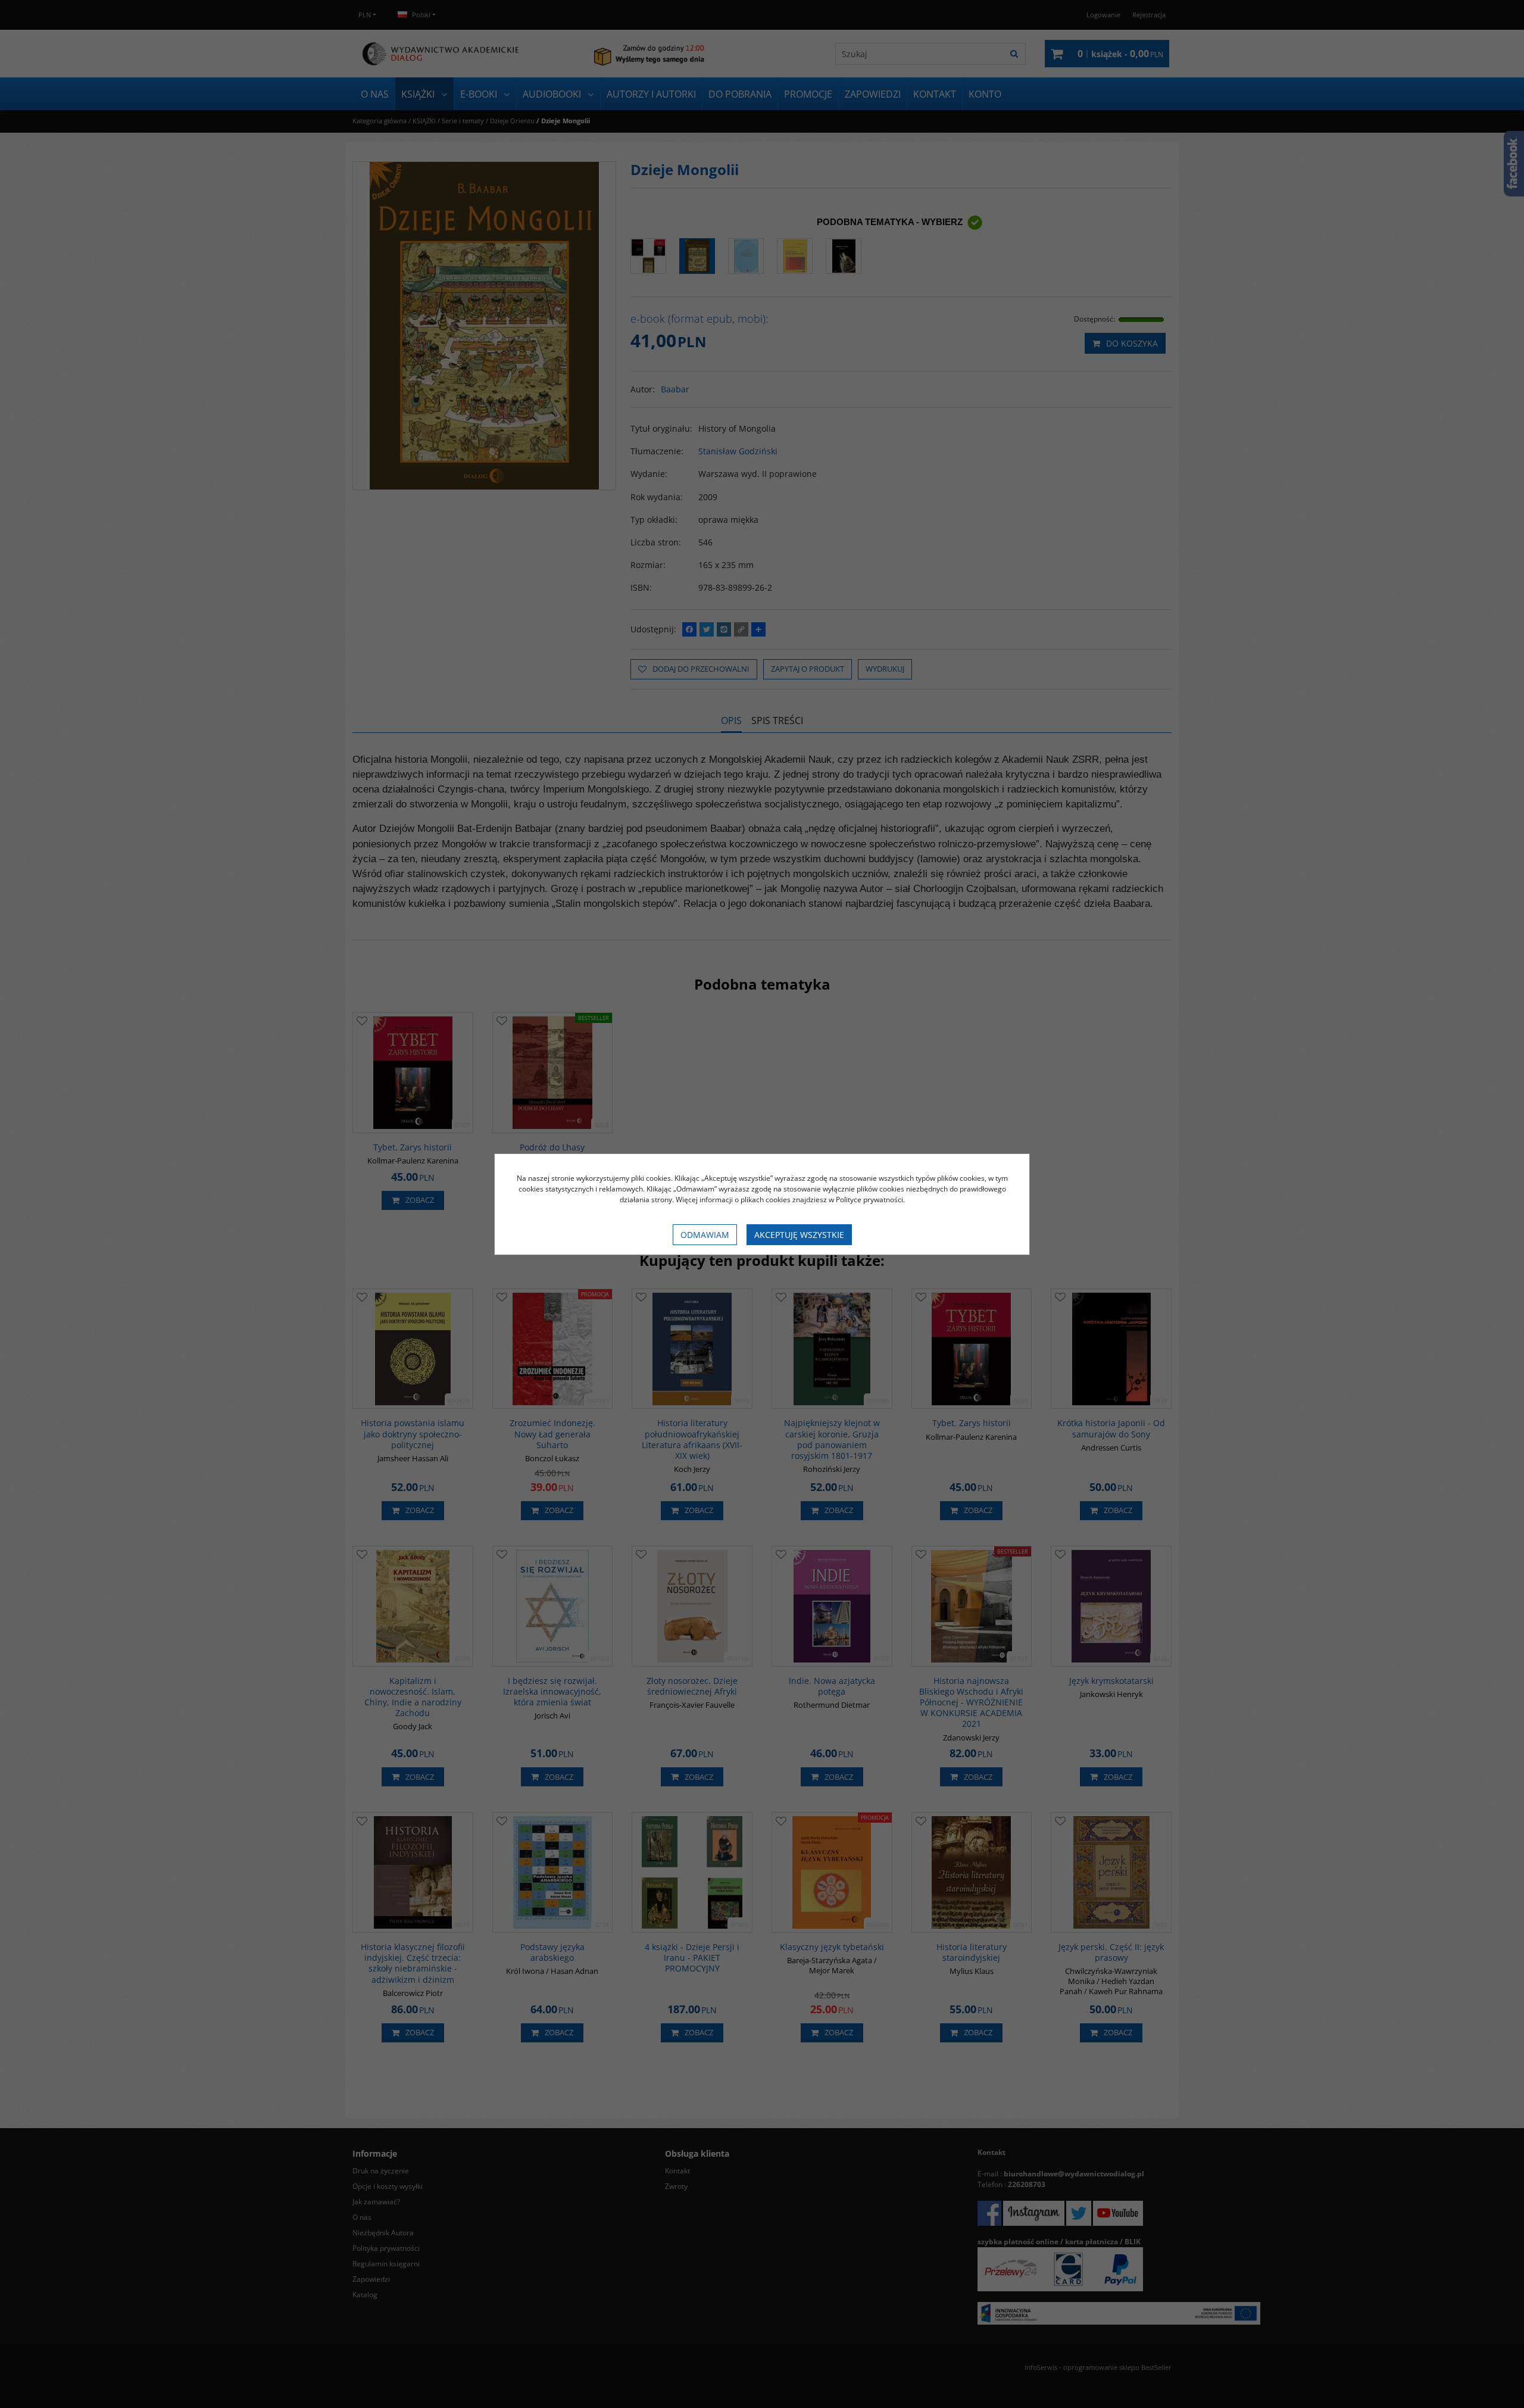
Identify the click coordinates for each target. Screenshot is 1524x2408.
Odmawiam (705, 1235)
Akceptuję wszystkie (799, 1235)
